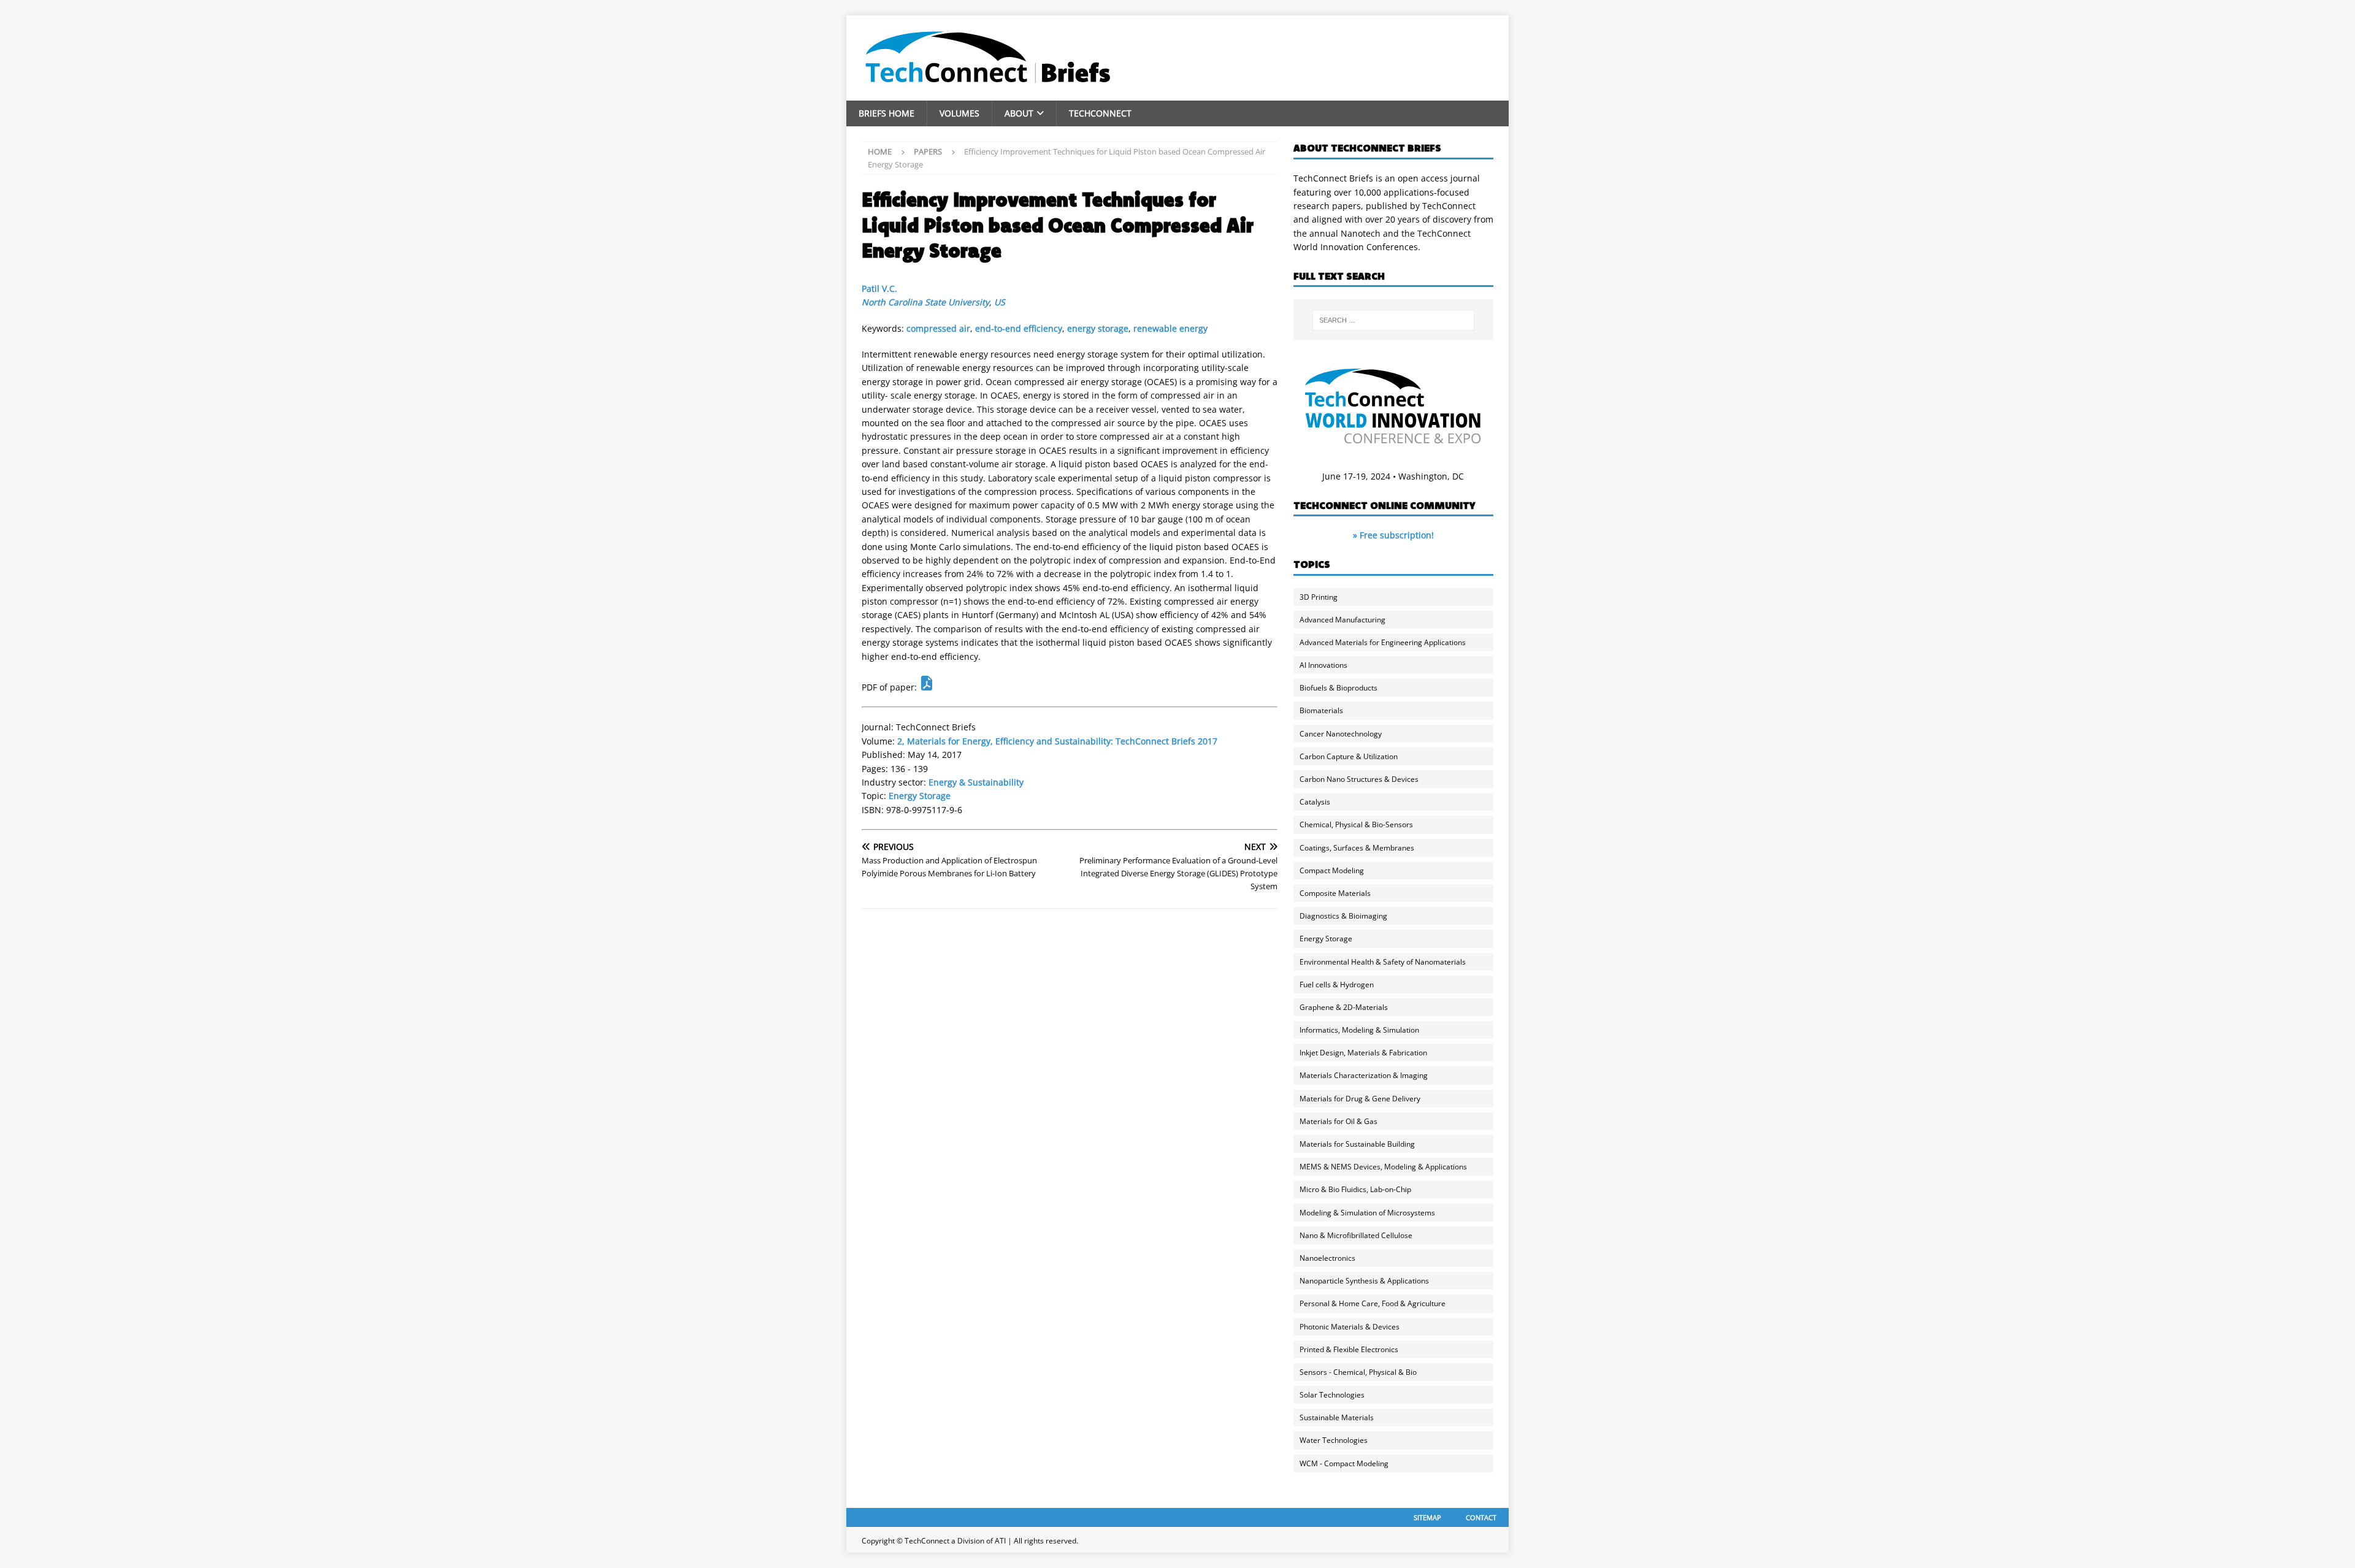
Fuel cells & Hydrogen (1337, 985)
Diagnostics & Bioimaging (1343, 916)
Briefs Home (886, 113)
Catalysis (1315, 802)
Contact (1481, 1517)
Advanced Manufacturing (1342, 620)
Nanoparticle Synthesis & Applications (1364, 1281)
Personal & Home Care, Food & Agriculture (1373, 1303)
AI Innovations (1323, 665)
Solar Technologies (1332, 1395)
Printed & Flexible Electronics (1349, 1349)
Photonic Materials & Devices (1350, 1327)
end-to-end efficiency (1019, 328)
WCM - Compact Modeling (1344, 1463)
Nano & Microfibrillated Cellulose (1356, 1235)
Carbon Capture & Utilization (1349, 756)
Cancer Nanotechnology (1341, 734)
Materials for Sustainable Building (1357, 1144)
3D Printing (1319, 597)
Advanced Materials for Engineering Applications (1383, 642)
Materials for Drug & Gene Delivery (1360, 1099)
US (1000, 302)
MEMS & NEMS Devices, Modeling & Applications (1383, 1167)
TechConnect (1100, 113)
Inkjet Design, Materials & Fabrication (1363, 1053)
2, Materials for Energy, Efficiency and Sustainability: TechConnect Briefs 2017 (1057, 741)
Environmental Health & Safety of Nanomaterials (1383, 962)
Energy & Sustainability (976, 782)
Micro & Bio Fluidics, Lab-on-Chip (1355, 1189)
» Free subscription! (1393, 535)
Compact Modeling (1332, 870)
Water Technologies (1334, 1440)
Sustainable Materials (1337, 1417)
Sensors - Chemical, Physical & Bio (1358, 1372)
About (1019, 113)
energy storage (1098, 328)
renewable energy (1170, 328)
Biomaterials (1321, 710)
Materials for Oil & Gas (1338, 1121)
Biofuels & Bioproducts (1338, 688)
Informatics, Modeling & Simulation (1359, 1030)
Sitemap (1427, 1517)
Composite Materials (1335, 893)
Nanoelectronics (1327, 1258)
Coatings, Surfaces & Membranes (1357, 848)
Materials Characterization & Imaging (1364, 1075)
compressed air (938, 328)
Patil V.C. (879, 289)
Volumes (959, 113)
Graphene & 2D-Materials (1344, 1007)
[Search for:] (1393, 320)
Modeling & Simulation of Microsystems (1367, 1213)
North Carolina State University (925, 302)
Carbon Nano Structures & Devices (1359, 779)
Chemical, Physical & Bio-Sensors (1356, 824)
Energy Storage (920, 796)
